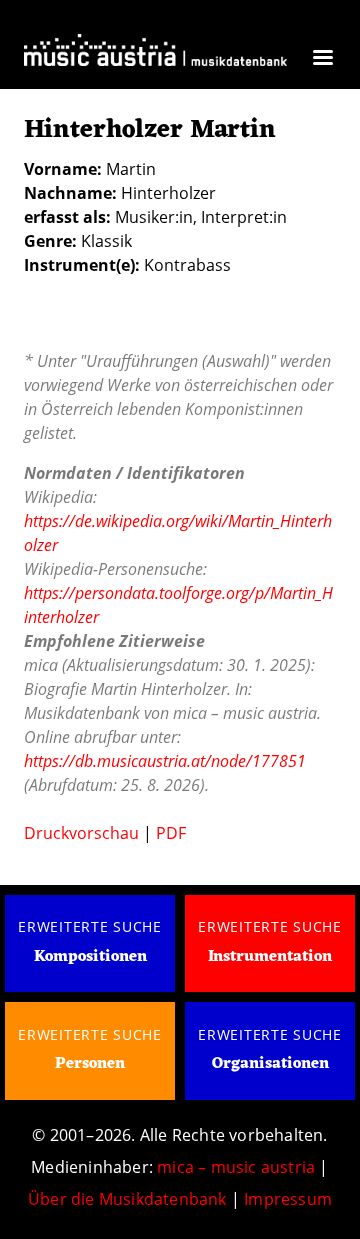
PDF (171, 833)
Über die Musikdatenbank (127, 1199)
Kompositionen (90, 957)
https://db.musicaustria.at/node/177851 (165, 761)
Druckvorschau (81, 833)
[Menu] (322, 59)
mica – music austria (236, 1167)
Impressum (288, 1199)
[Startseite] (155, 55)
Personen (90, 1064)
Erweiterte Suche (90, 926)
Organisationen (270, 1064)
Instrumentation (270, 957)
